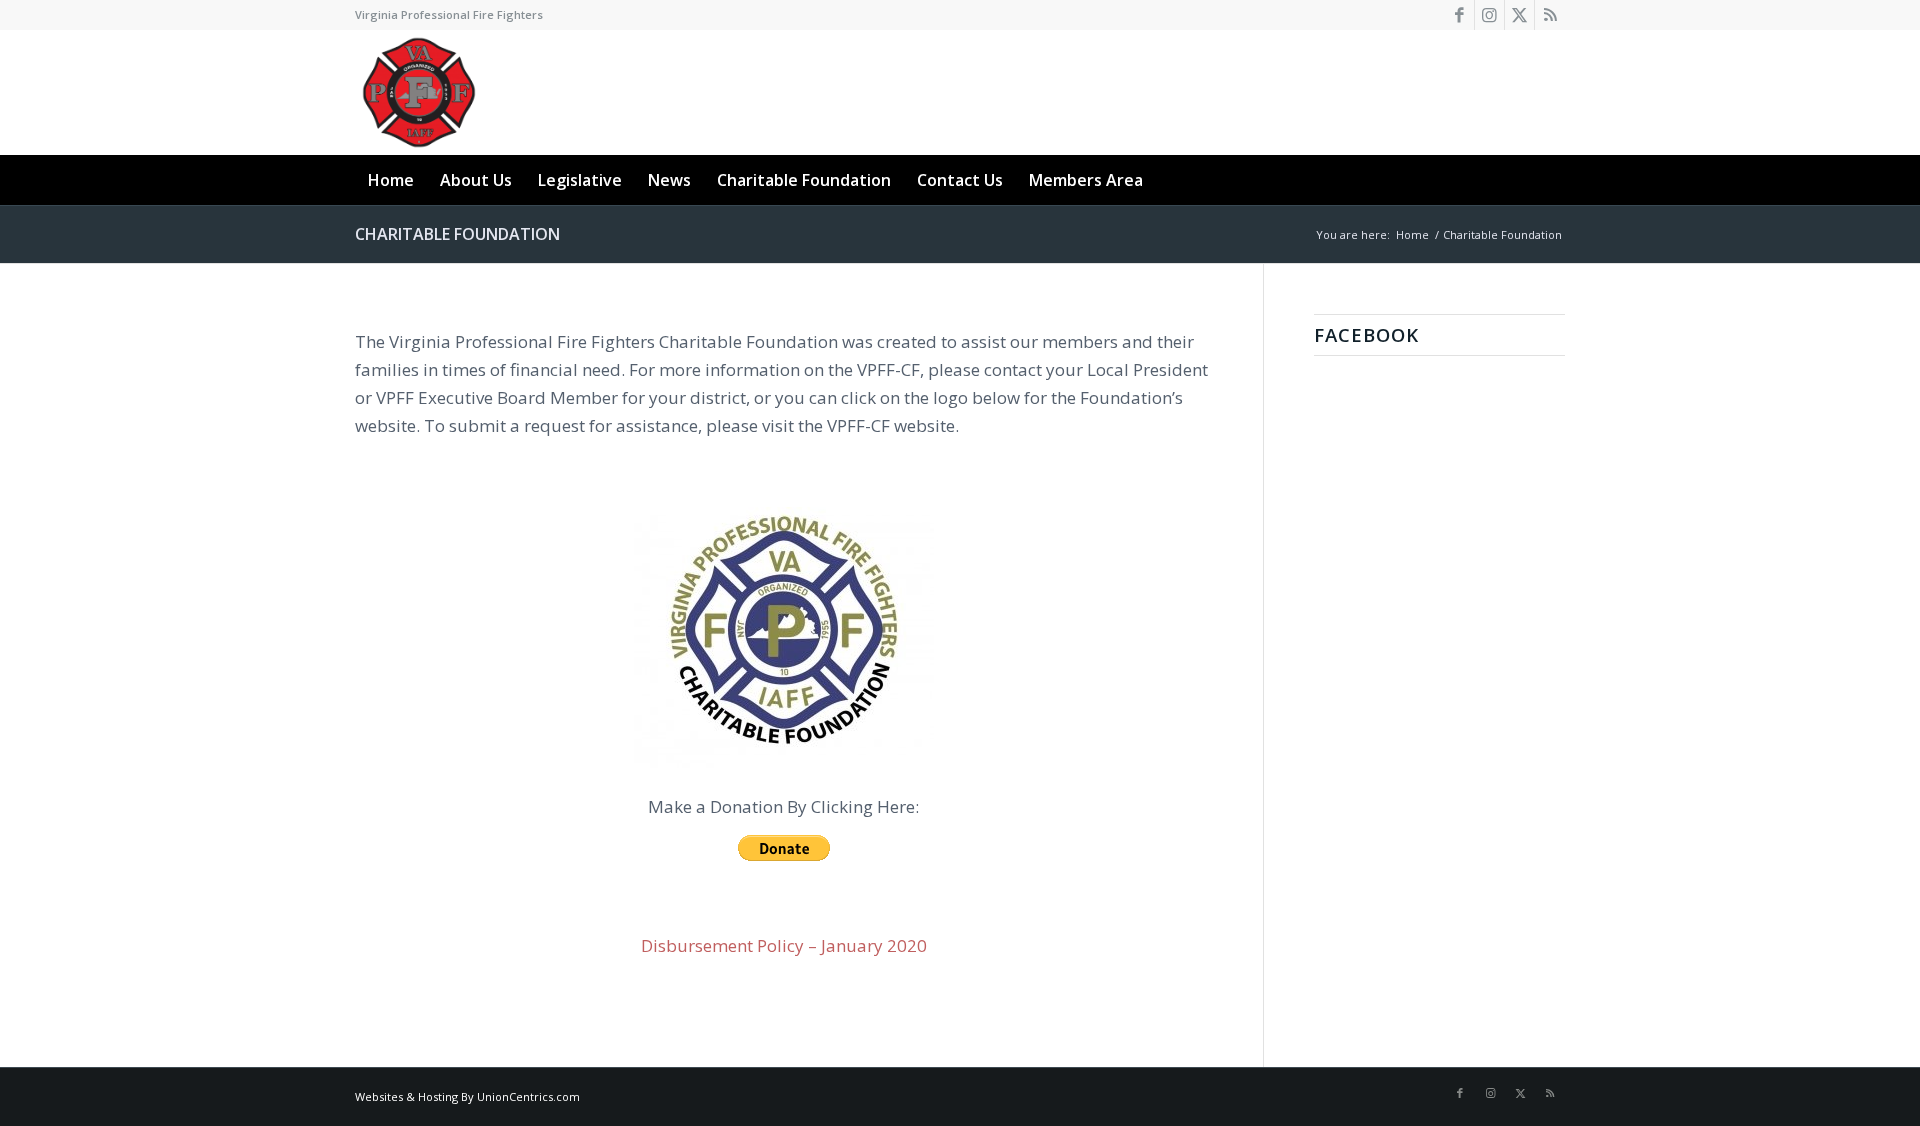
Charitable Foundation (457, 234)
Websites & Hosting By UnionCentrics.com (467, 1096)
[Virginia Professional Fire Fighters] (419, 92)
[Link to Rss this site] (1550, 15)
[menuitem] (391, 180)
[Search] (1553, 180)
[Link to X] (1519, 15)
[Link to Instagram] (1489, 15)
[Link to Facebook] (1459, 15)
